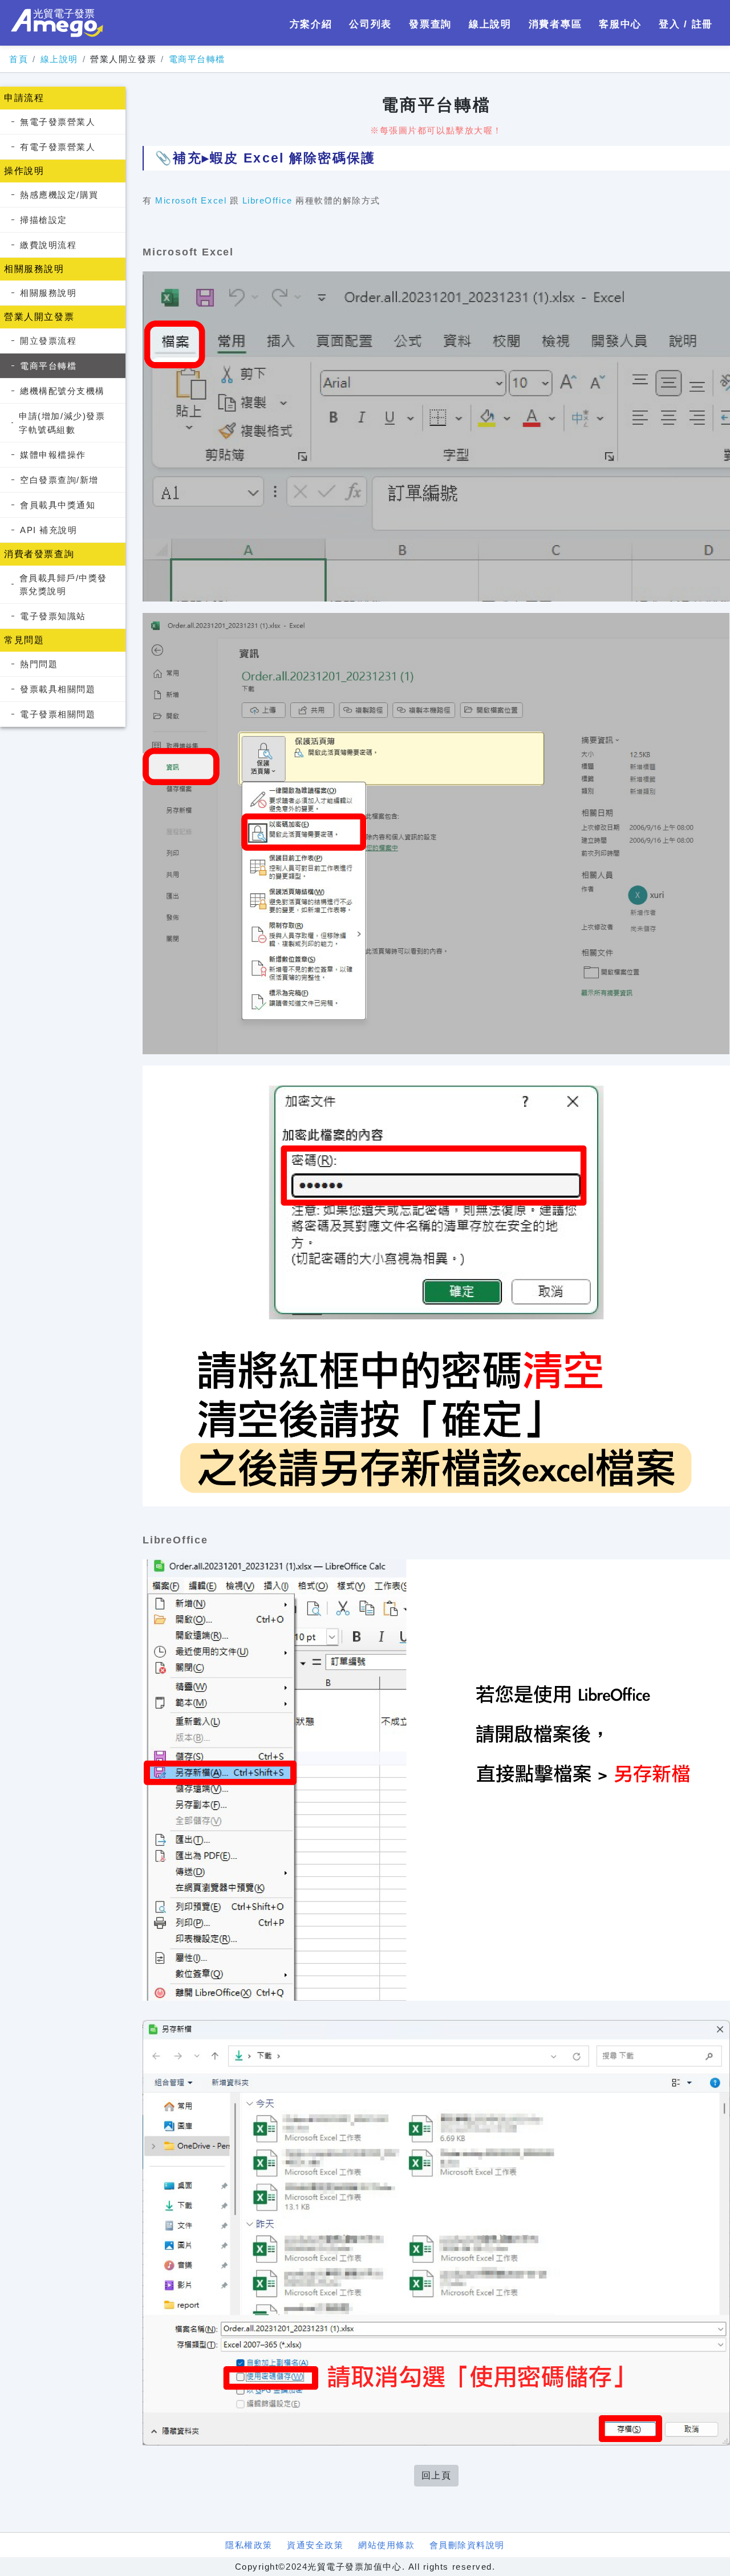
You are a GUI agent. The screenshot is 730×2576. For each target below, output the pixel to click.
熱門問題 (39, 664)
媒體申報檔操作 (53, 455)
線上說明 (490, 24)
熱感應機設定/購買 (59, 195)
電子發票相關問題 (58, 714)
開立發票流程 (48, 341)
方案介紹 (311, 24)
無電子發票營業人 (58, 122)
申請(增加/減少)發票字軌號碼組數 (62, 422)
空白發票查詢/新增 (59, 480)
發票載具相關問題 (58, 689)
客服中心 (620, 24)
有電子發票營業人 (58, 147)
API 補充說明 (48, 530)
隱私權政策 (249, 2545)
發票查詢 (430, 24)
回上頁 (437, 2475)
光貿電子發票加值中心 (57, 23)
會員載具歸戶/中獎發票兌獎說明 (63, 584)
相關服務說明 (48, 293)
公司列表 (370, 24)
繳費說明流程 (48, 245)
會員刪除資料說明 (467, 2545)
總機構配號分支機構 (62, 391)
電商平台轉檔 (197, 59)
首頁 (19, 59)
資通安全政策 (315, 2545)
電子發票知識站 (53, 616)
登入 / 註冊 (686, 24)
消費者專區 (555, 24)
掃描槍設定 (44, 220)
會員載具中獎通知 (58, 505)
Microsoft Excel (191, 200)
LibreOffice (267, 200)
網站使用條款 (386, 2545)
